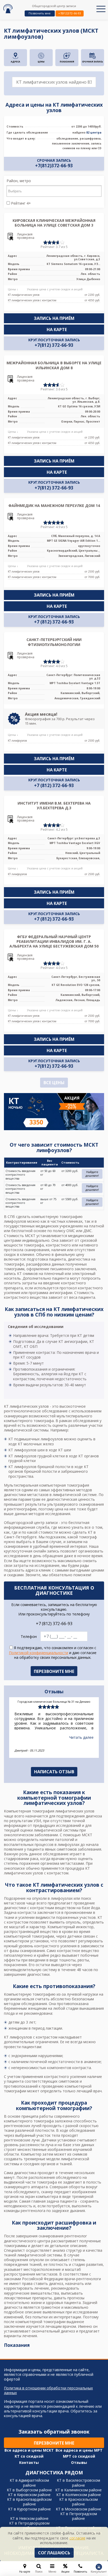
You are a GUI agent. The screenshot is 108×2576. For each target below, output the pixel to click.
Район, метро (19, 181)
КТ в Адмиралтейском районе (29, 2483)
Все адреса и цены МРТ (79, 2450)
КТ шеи (65, 1450)
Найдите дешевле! (92, 1174)
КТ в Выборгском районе (29, 2490)
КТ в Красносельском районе (79, 2502)
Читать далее (81, 1741)
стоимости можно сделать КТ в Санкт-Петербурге (50, 1535)
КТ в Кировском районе (29, 2495)
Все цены (54, 1083)
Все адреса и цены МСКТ (29, 2450)
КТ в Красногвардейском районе (29, 2502)
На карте (57, 330)
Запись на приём (54, 318)
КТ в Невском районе (29, 2518)
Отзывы (79, 2463)
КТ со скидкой (29, 2456)
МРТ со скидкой (79, 2456)
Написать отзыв (54, 1772)
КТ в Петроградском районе (79, 2516)
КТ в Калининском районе (79, 2490)
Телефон (29, 1637)
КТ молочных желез (36, 1444)
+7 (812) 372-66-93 (54, 622)
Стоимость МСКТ (20, 1236)
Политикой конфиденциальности (39, 1653)
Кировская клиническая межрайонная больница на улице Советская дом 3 (54, 223)
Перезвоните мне (54, 2443)
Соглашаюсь (54, 2553)
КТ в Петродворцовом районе (29, 2525)
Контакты (29, 2463)
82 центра (94, 132)
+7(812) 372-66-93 (54, 345)
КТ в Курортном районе (29, 2509)
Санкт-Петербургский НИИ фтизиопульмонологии (54, 642)
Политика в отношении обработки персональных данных (48, 2390)
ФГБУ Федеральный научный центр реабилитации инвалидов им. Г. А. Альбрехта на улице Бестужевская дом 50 (54, 941)
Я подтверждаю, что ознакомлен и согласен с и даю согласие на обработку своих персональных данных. (53, 1653)
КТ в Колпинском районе (79, 2495)
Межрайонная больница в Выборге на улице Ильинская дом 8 (54, 365)
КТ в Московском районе (79, 2509)
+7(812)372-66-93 (70, 13)
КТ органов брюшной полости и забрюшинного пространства (48, 1471)
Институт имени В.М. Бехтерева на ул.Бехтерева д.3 (54, 805)
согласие (77, 2538)
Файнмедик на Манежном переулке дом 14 (54, 506)
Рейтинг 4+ (20, 203)
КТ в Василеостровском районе (79, 2483)
